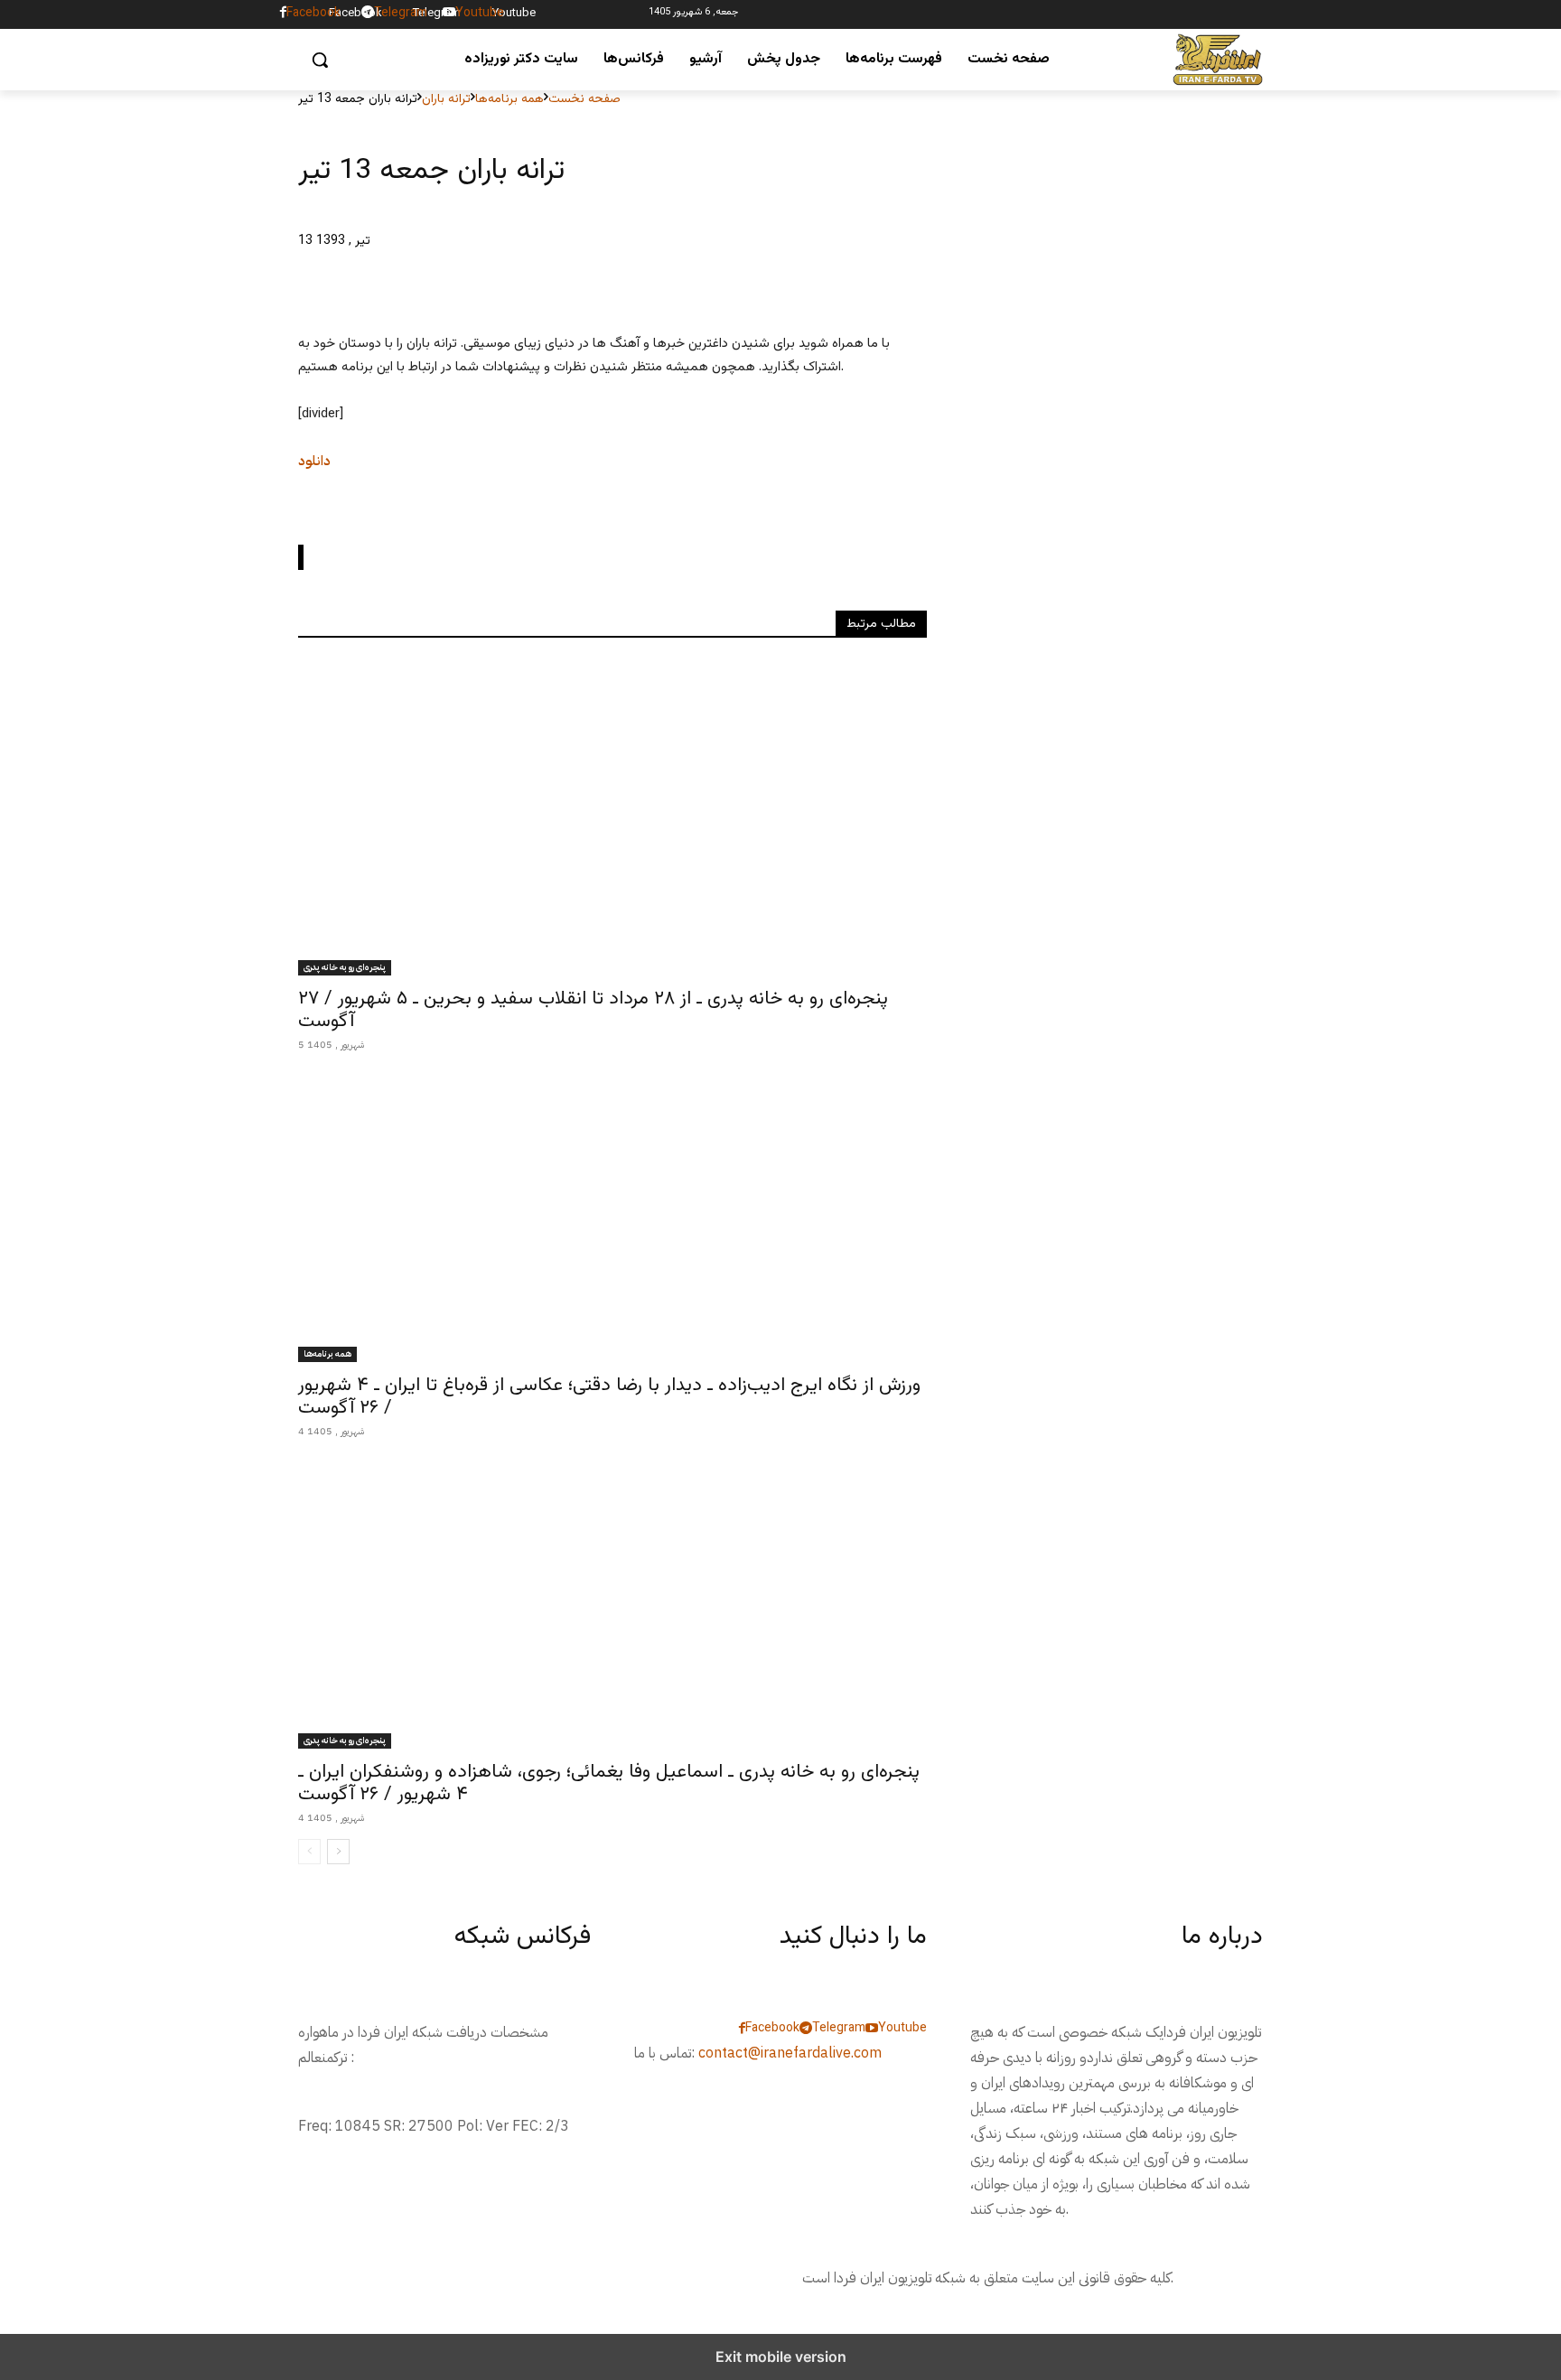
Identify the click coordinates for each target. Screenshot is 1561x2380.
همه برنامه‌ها (509, 99)
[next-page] (338, 1852)
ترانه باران (446, 99)
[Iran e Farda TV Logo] (1218, 60)
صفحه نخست (584, 99)
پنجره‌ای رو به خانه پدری (345, 967)
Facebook (355, 14)
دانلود (314, 461)
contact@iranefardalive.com (790, 2053)
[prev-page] (309, 1852)
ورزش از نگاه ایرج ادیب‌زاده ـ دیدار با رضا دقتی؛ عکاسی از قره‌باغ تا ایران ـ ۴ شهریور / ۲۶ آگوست (609, 1396)
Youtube (514, 14)
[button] (320, 60)
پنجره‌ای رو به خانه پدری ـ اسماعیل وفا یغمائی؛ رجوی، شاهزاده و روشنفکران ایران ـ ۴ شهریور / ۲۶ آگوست (609, 1783)
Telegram (437, 14)
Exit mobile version (781, 2357)
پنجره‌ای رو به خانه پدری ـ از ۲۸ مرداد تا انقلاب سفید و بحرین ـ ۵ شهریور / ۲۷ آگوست (593, 1010)
